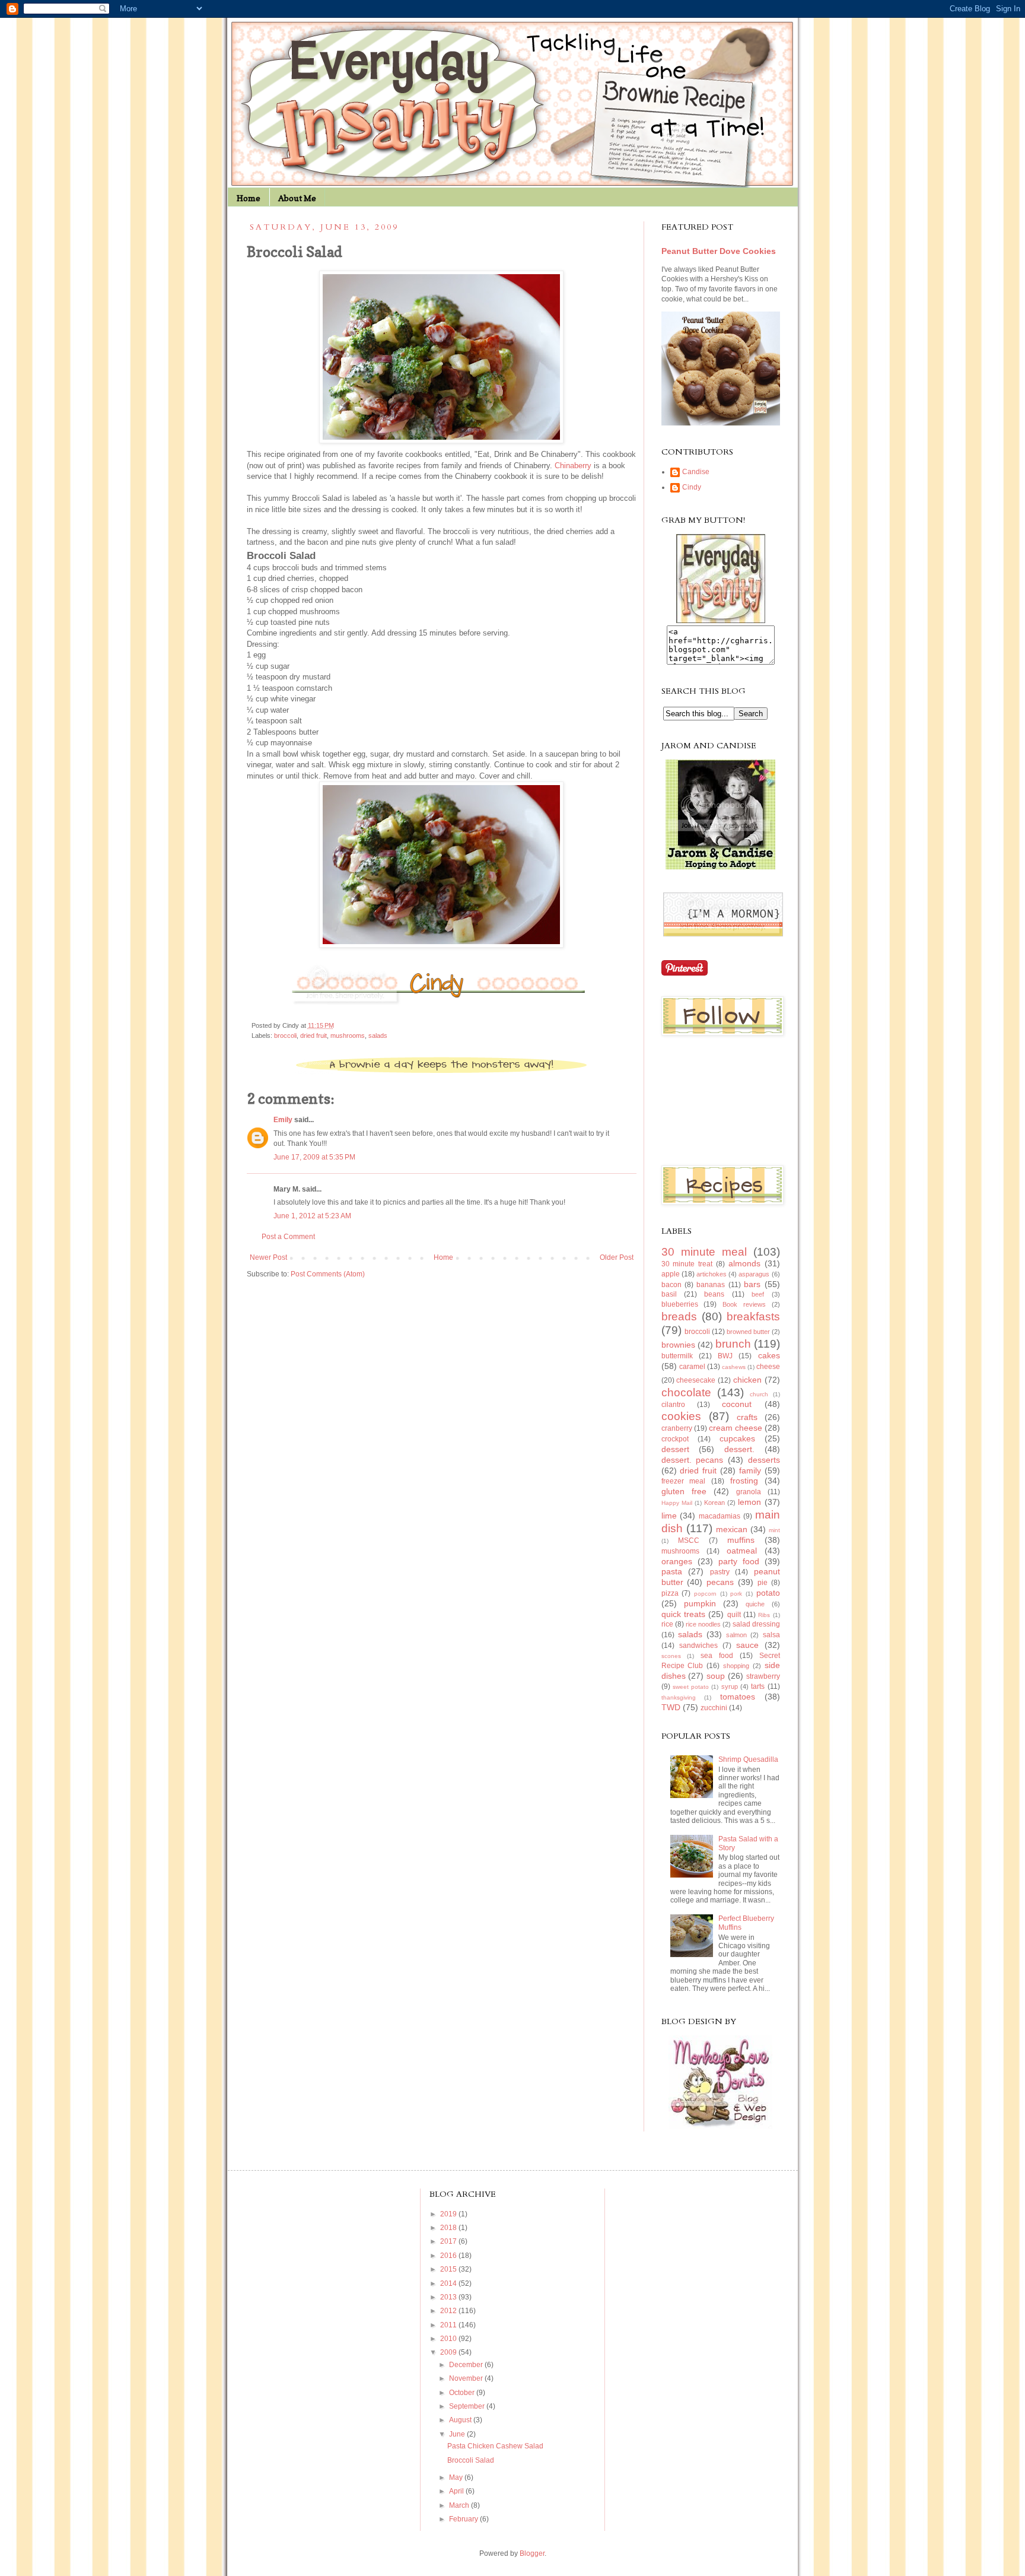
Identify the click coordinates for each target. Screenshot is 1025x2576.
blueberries (680, 1304)
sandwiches (698, 1646)
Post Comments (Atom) (328, 1274)
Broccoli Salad (471, 2460)
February (464, 2519)
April (457, 2491)
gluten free (684, 1491)
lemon (749, 1502)
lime (669, 1516)
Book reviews (744, 1304)
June (458, 2434)
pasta (672, 1571)
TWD (671, 1707)
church (759, 1394)
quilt (734, 1615)
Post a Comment (288, 1237)
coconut (737, 1404)
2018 (449, 2228)
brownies (678, 1345)
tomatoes (738, 1697)
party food (739, 1561)
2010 (449, 2339)
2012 (449, 2311)
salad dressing (756, 1624)
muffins (741, 1540)
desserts (764, 1460)
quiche (755, 1604)
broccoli (285, 1036)
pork (736, 1594)
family (750, 1470)
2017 (449, 2241)
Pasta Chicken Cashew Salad (495, 2446)
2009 (449, 2352)
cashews (734, 1367)
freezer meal (684, 1481)
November (467, 2378)
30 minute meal (704, 1252)
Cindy (692, 487)
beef (758, 1294)
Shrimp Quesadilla (748, 1759)
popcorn (705, 1594)
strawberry (763, 1676)
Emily (283, 1120)
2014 (449, 2283)
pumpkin (700, 1603)
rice (667, 1624)
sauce (747, 1645)
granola (749, 1492)
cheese (768, 1367)
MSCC (689, 1540)
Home (249, 198)
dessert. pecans (693, 1460)
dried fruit (313, 1036)
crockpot (675, 1439)
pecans (720, 1582)
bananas (711, 1285)
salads (378, 1036)
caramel (692, 1367)
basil (669, 1294)
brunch (733, 1344)
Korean (714, 1503)
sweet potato (691, 1687)
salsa (771, 1635)
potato (768, 1593)
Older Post (617, 1257)
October (463, 2393)
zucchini (714, 1708)
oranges (677, 1561)
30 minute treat (687, 1264)
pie (763, 1583)
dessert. (739, 1449)
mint (774, 1530)
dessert (675, 1449)
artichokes (712, 1274)
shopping (736, 1666)
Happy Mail (677, 1503)
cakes (769, 1355)
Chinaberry (573, 466)
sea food (717, 1656)
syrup (730, 1686)
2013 (449, 2297)
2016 (449, 2256)
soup (716, 1676)
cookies (681, 1416)
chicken (747, 1380)
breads (679, 1316)
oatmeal (742, 1551)
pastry (720, 1572)
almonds (744, 1263)
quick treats (683, 1614)
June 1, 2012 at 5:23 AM (312, 1216)
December (467, 2365)
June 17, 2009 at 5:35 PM (314, 1157)
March (460, 2505)
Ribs (764, 1615)
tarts (758, 1686)
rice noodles (703, 1624)
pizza (670, 1593)
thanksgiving (679, 1697)
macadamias (720, 1516)
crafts (747, 1417)
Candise (696, 472)
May (457, 2477)
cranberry (677, 1428)
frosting (744, 1481)
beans (714, 1294)
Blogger (532, 2553)
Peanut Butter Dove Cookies (719, 251)
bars (752, 1284)
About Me (297, 198)
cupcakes (737, 1438)
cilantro (673, 1405)
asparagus (754, 1274)
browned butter (748, 1332)
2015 (449, 2269)
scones (671, 1656)
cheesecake (696, 1380)
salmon (736, 1635)
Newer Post (268, 1257)
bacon (671, 1285)
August (461, 2420)
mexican (732, 1529)
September (468, 2406)
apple (671, 1274)
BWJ (725, 1356)
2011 (449, 2325)
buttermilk (677, 1356)
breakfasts (753, 1316)
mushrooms (348, 1036)
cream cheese (736, 1428)
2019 (449, 2214)
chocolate (686, 1392)
